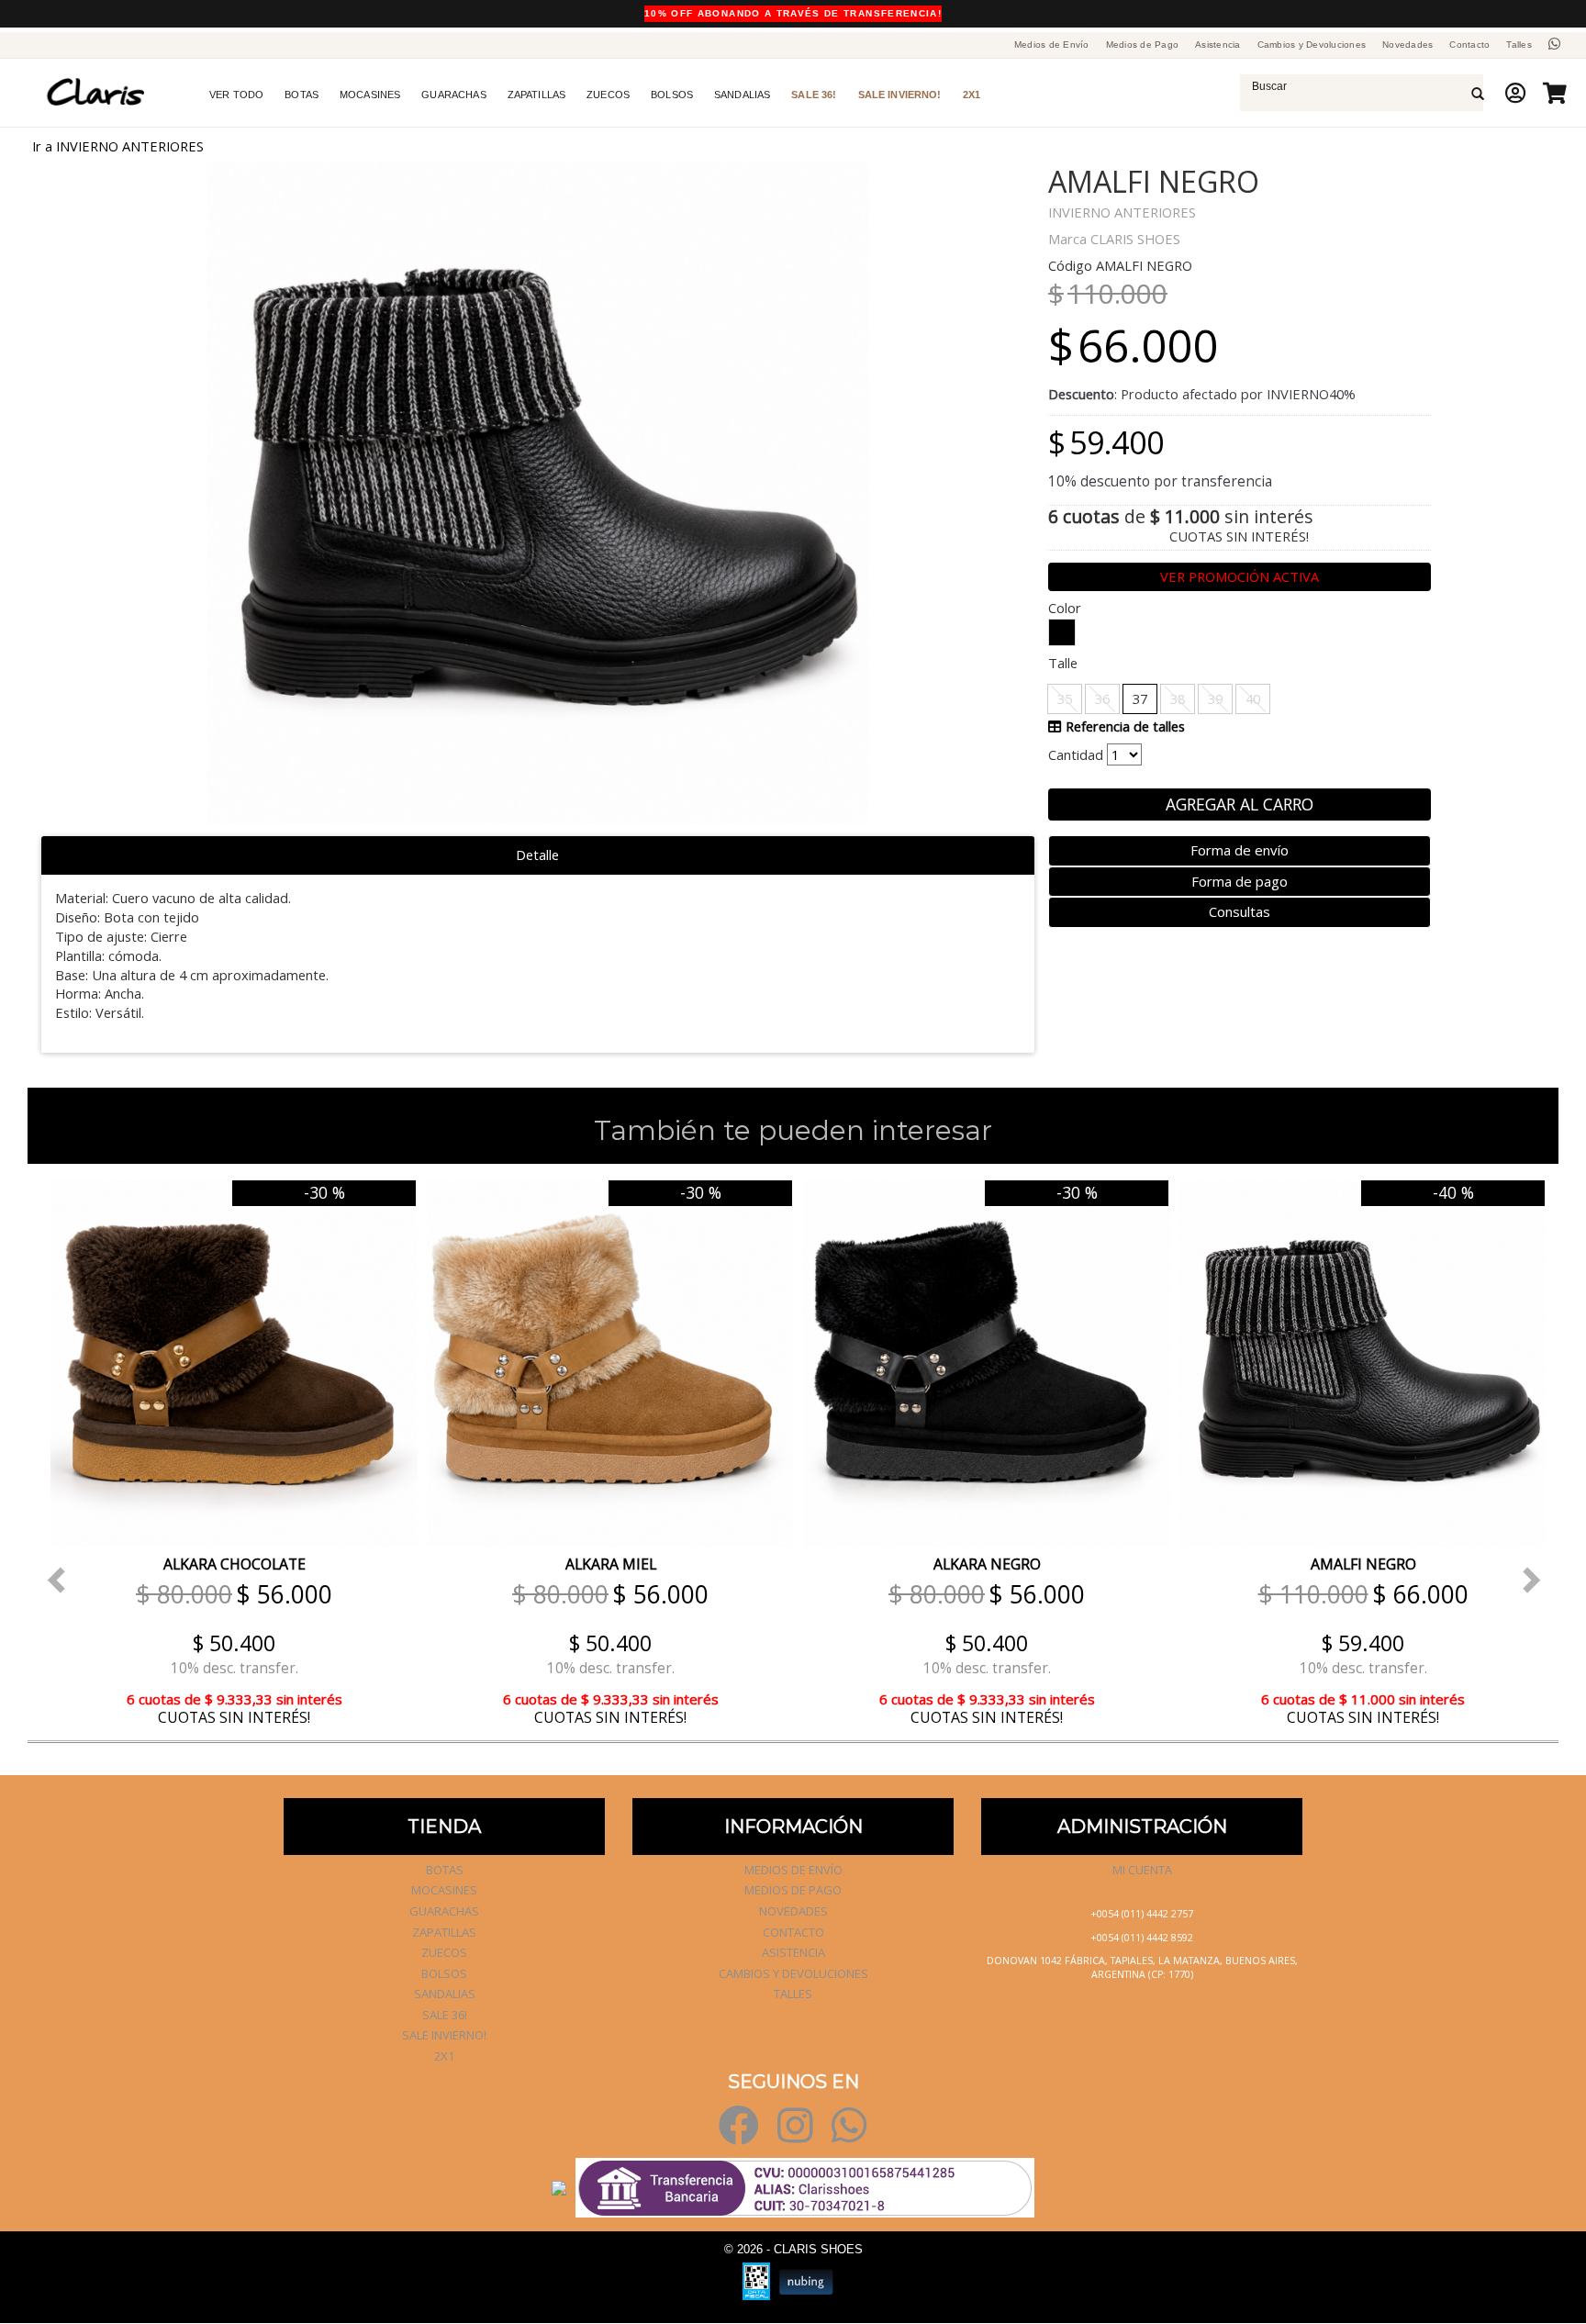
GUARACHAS (453, 95)
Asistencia (1218, 45)
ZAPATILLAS (537, 95)
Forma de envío (1240, 850)
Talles (1519, 45)
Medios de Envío (1052, 45)
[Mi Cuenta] (1510, 93)
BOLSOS (672, 95)
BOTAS (302, 95)
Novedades (1407, 45)
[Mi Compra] (1550, 93)
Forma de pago (1240, 881)
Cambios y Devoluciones (1312, 45)
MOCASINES (370, 95)
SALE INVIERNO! (900, 95)
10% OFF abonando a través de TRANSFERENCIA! (793, 13)
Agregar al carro (1240, 804)
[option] (229, 1452)
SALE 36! (814, 95)
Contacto (1469, 45)
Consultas (1240, 911)
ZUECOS (608, 95)
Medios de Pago (1143, 45)
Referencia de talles (1123, 726)
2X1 (972, 95)
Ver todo (236, 95)
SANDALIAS (742, 95)
